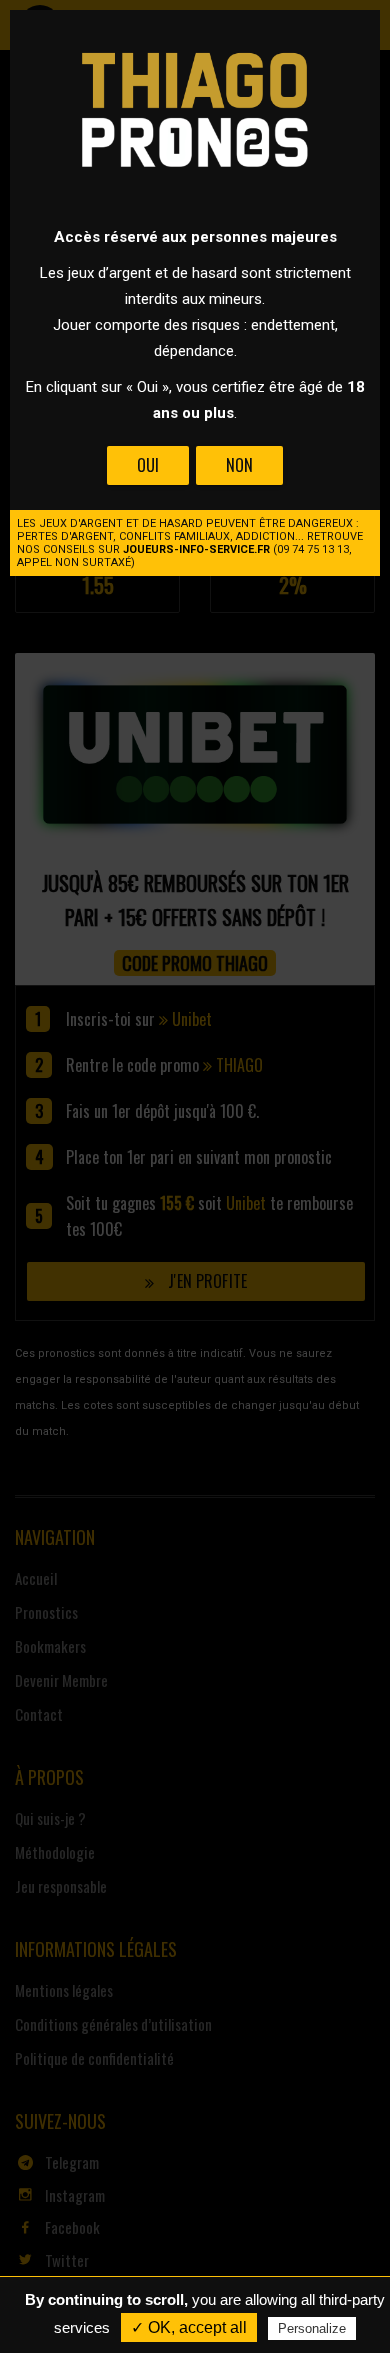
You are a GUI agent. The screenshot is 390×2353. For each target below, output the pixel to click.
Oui (148, 465)
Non (239, 465)
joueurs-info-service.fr (196, 549)
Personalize (312, 2328)
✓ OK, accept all (189, 2327)
